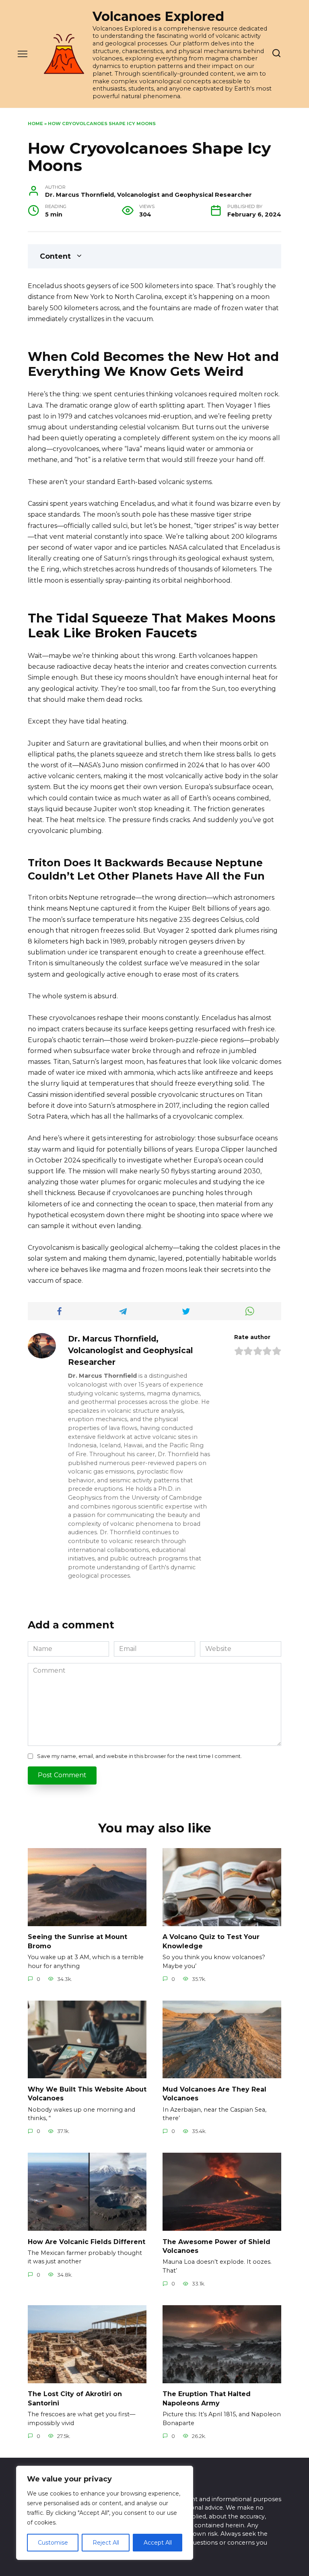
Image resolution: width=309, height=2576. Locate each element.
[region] (105, 2513)
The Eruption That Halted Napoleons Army (207, 2398)
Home (35, 124)
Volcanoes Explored (158, 16)
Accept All (158, 2543)
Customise (53, 2543)
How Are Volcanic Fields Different (87, 2241)
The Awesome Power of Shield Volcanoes (216, 2246)
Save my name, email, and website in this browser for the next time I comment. (139, 1756)
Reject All (106, 2543)
